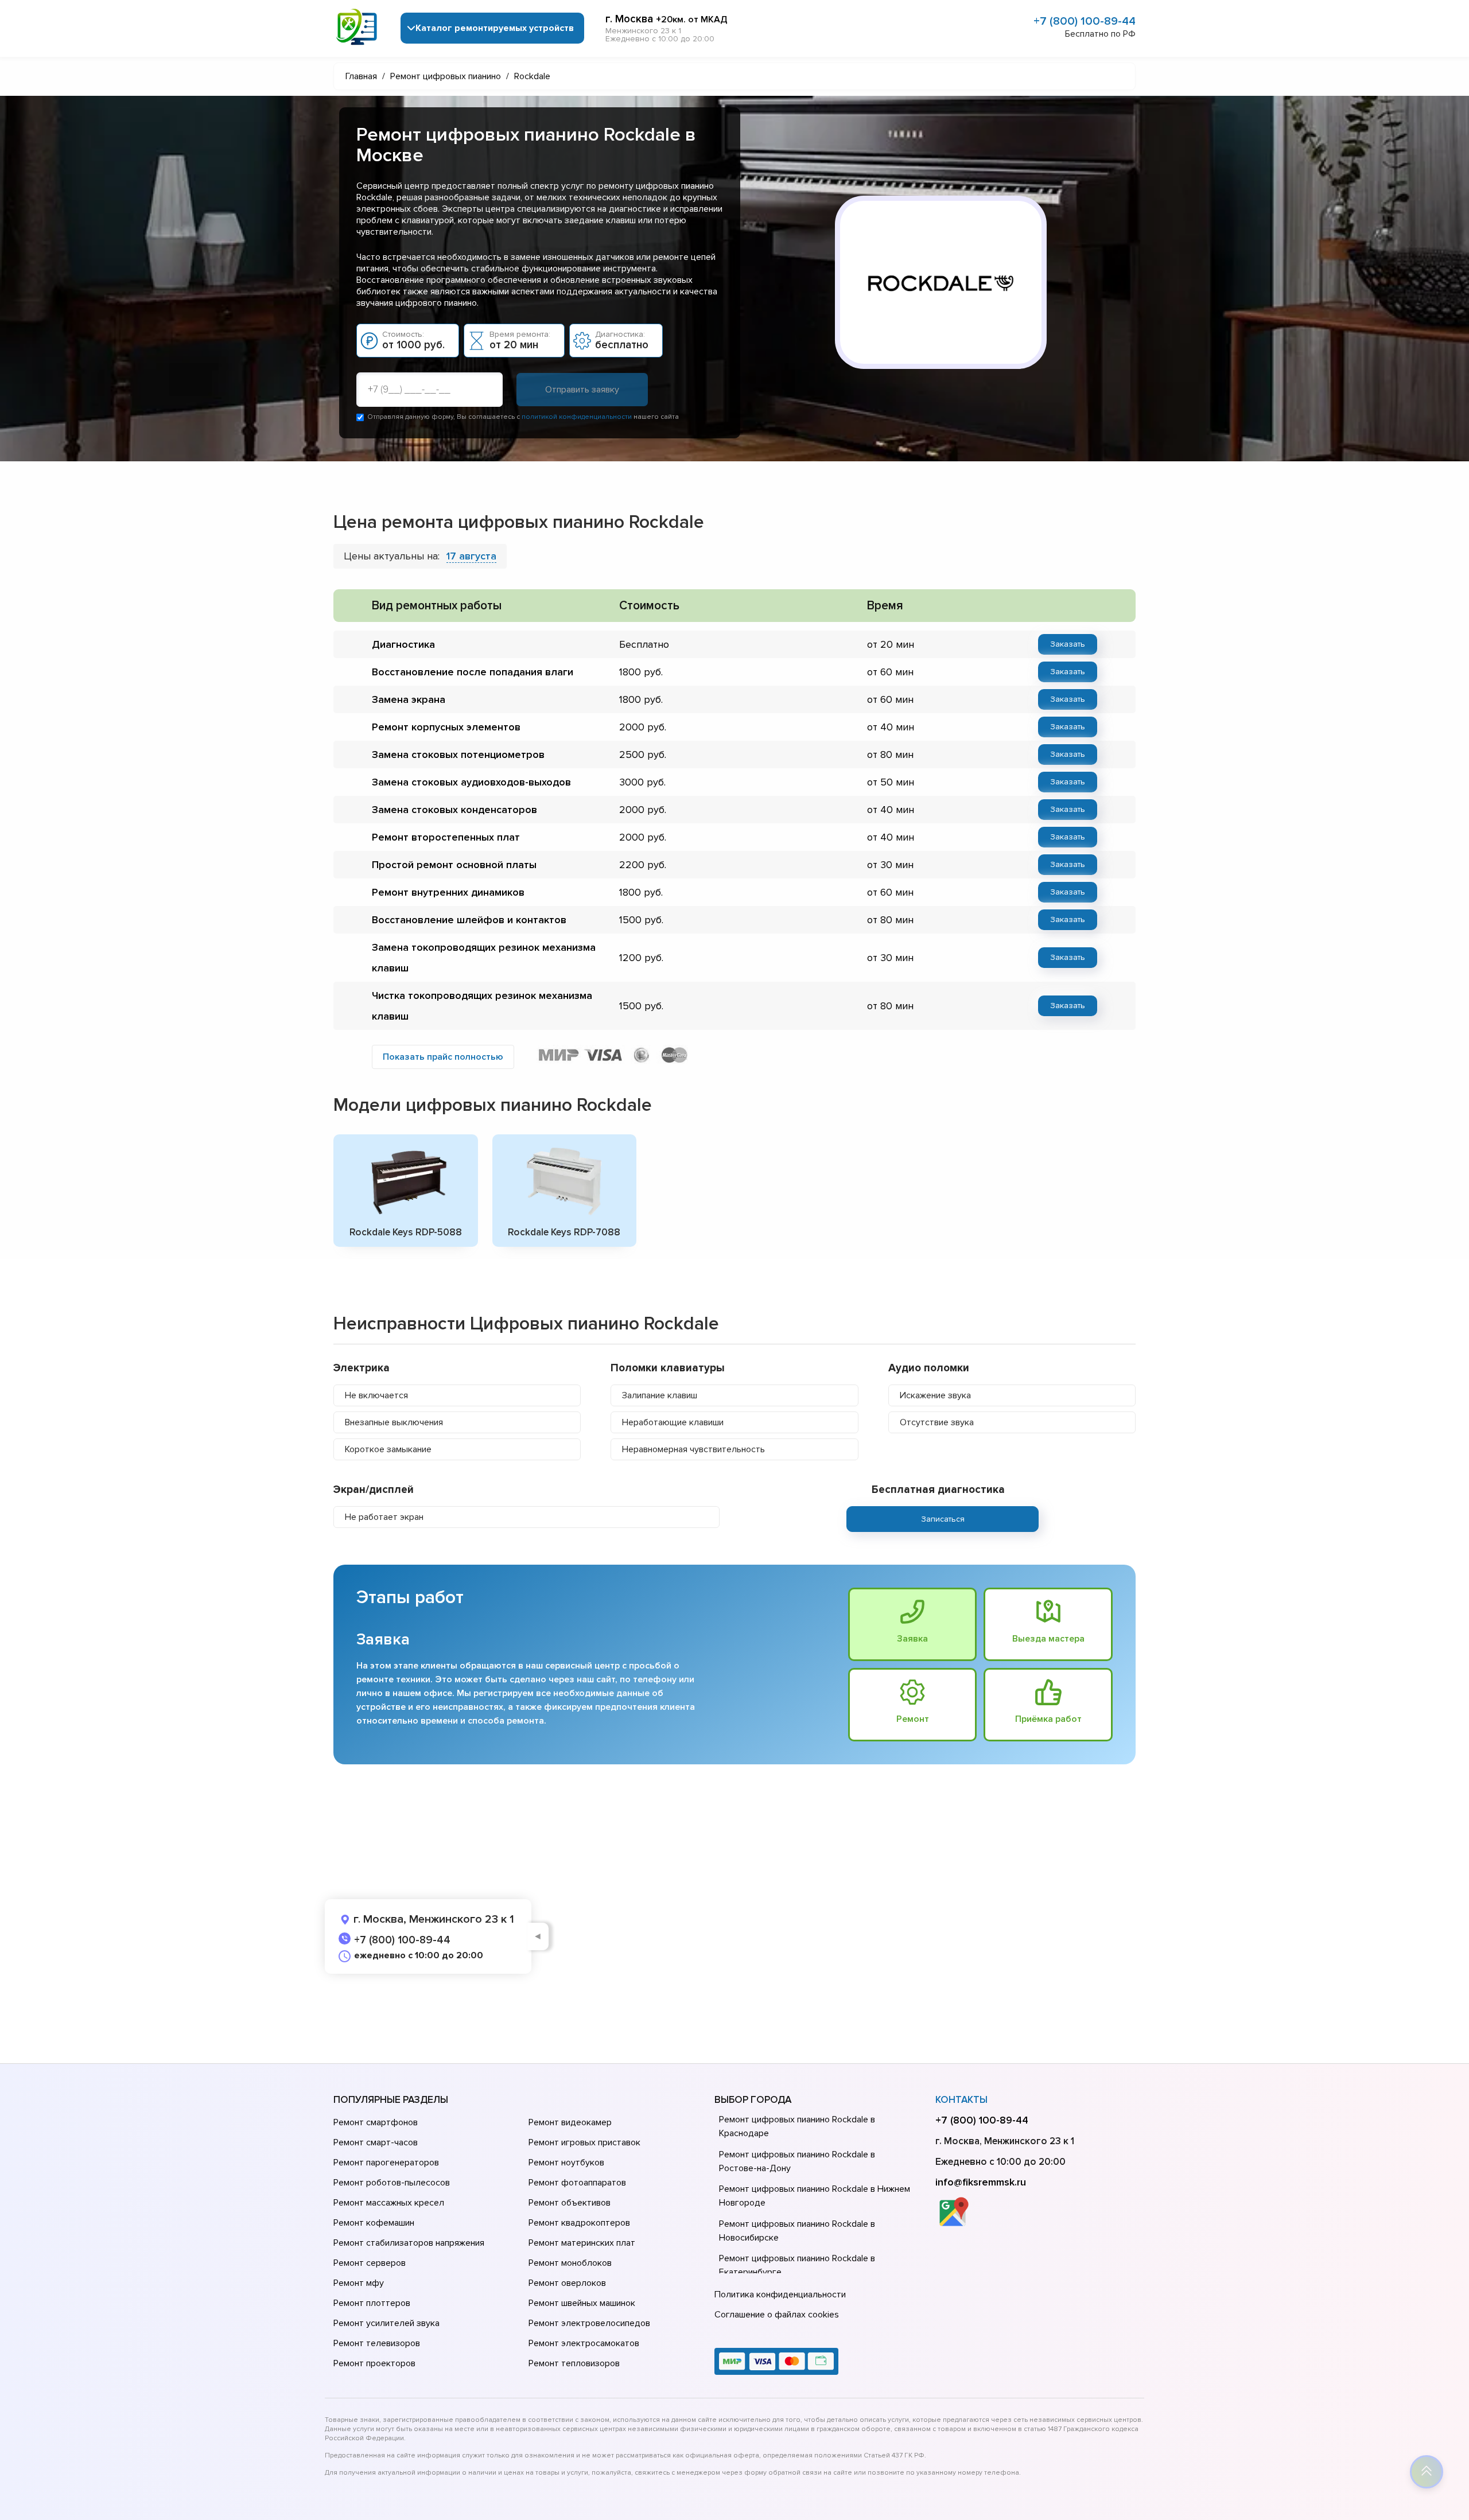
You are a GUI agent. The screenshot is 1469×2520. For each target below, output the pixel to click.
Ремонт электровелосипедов (589, 2323)
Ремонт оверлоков (567, 2283)
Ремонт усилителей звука (386, 2323)
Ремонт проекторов (374, 2363)
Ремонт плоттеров (372, 2303)
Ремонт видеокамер (570, 2122)
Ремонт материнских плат (582, 2243)
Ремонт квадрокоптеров (579, 2223)
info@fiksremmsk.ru (981, 2182)
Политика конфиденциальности (780, 2295)
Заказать (1068, 644)
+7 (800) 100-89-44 (1085, 21)
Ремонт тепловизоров (574, 2363)
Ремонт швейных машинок (582, 2303)
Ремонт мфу (359, 2283)
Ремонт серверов (370, 2263)
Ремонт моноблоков (570, 2263)
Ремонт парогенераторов (386, 2163)
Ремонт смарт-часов (376, 2142)
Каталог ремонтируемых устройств (495, 28)
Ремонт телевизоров (377, 2343)
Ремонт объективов (570, 2203)
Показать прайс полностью (443, 1057)
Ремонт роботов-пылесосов (392, 2183)
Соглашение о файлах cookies (777, 2315)
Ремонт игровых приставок (584, 2142)
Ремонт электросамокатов (584, 2343)
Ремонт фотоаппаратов (577, 2183)
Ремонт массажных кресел (389, 2203)
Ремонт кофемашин (374, 2223)
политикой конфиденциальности (577, 417)
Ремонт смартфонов (376, 2122)
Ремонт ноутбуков (566, 2163)
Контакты (961, 2100)
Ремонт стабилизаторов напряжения (409, 2243)
